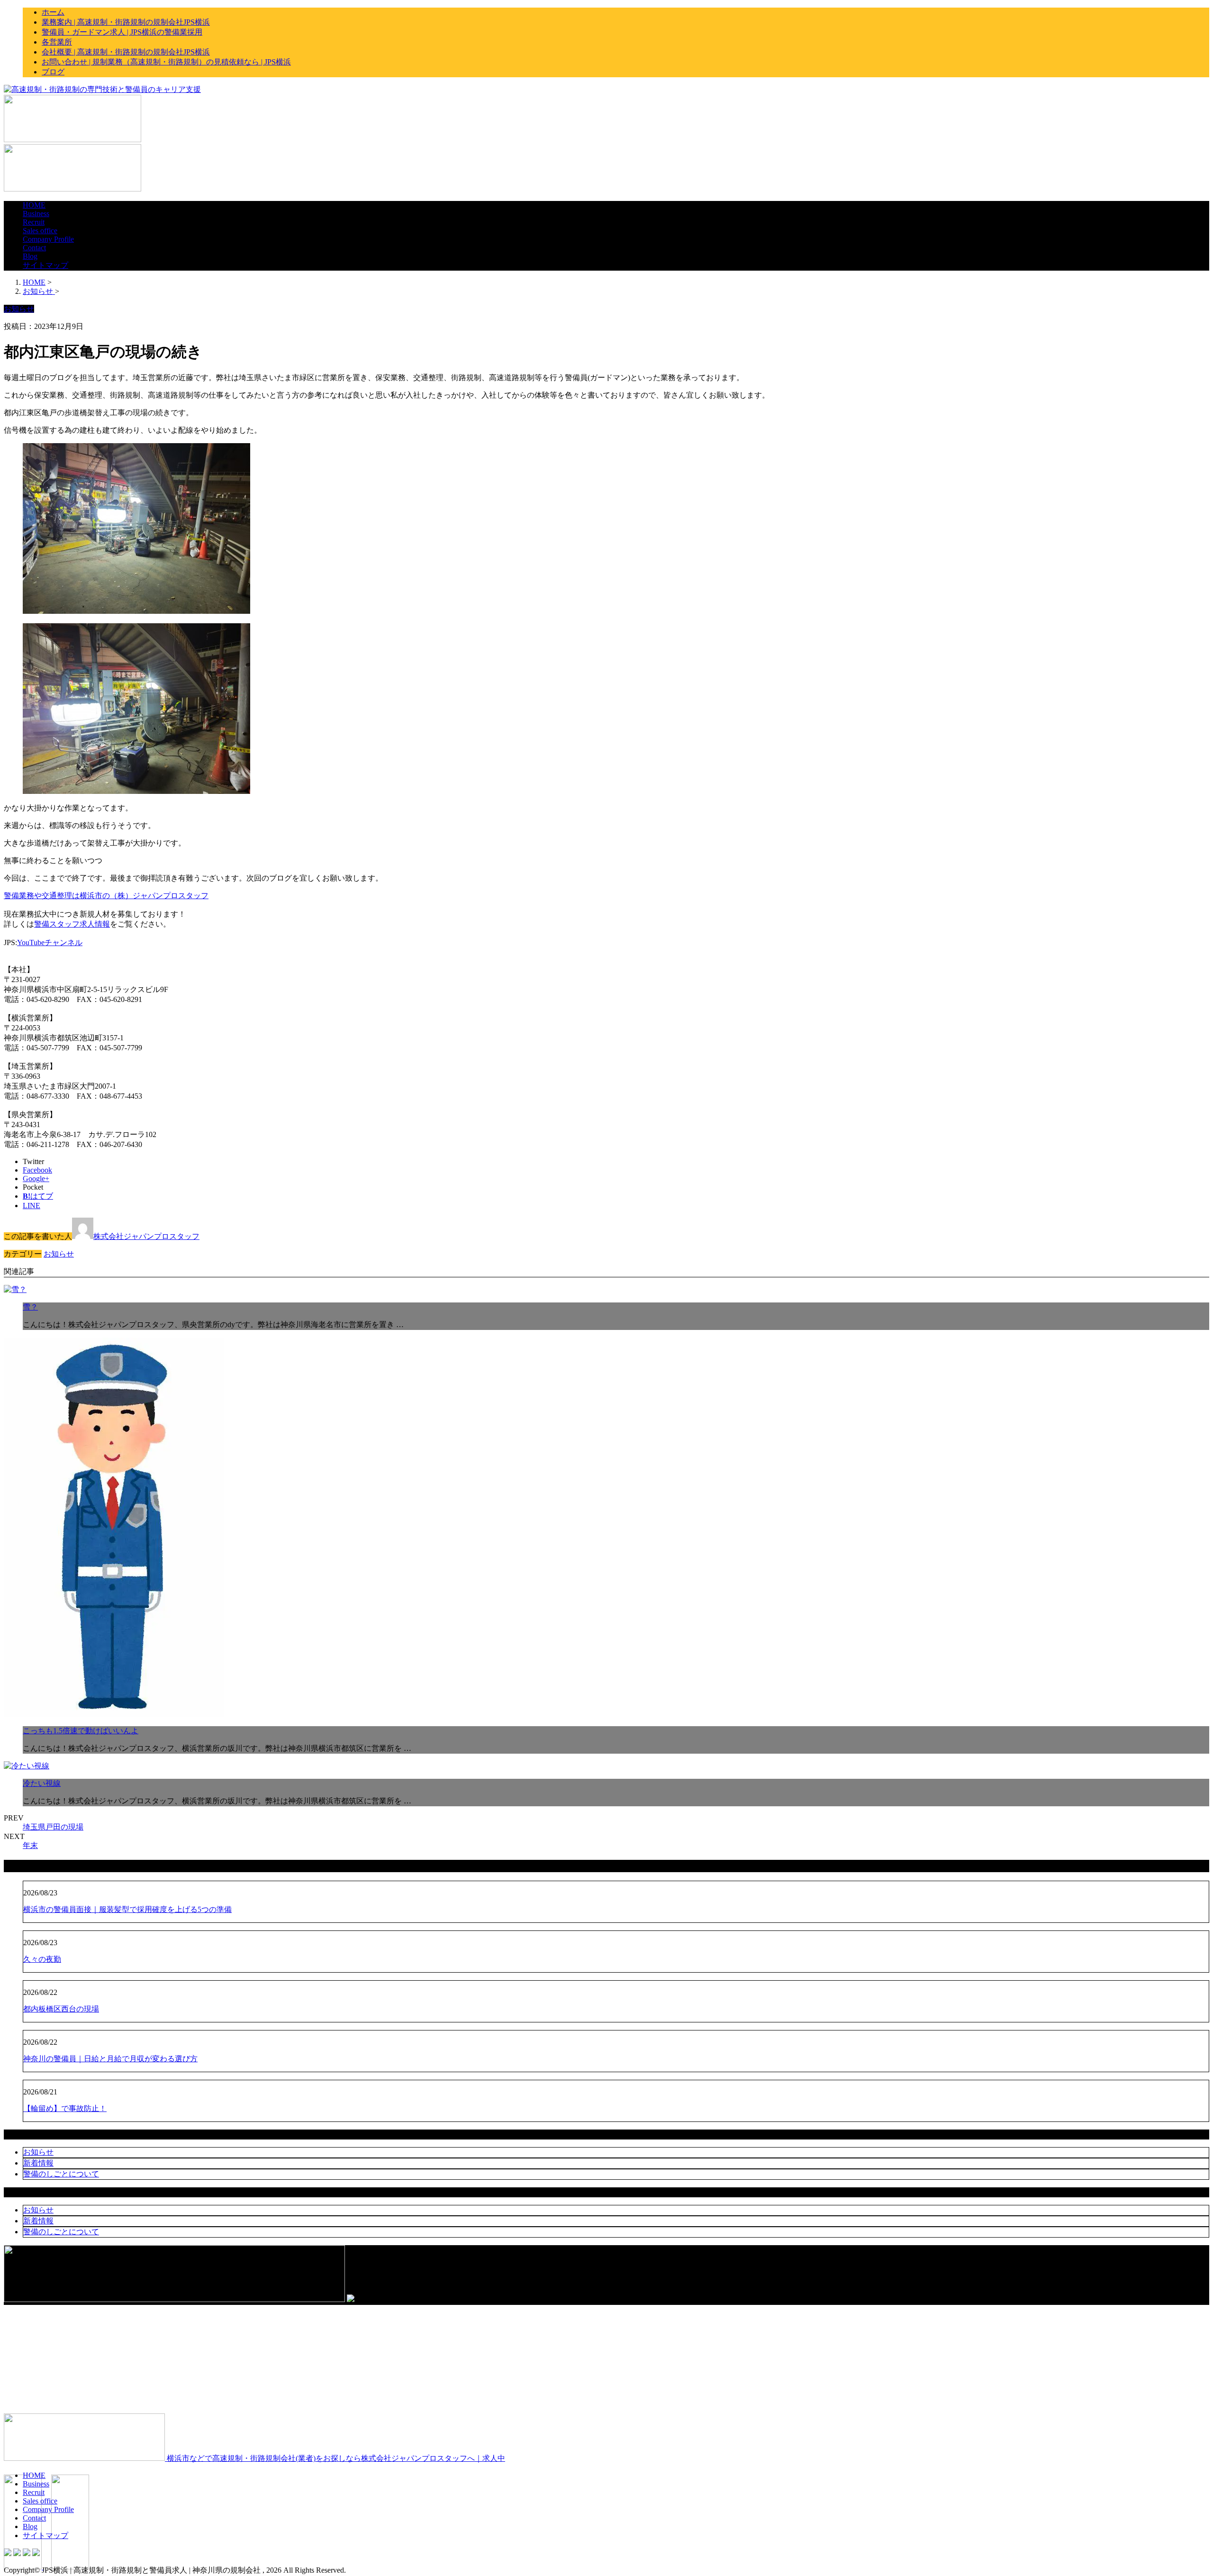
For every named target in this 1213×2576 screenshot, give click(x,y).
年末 (30, 1845)
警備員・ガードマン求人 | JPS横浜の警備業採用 (122, 32)
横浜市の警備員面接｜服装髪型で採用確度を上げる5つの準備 (127, 1909)
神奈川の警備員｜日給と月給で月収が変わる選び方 (110, 2059)
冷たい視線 (42, 1783)
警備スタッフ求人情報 (72, 924)
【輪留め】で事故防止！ (65, 2108)
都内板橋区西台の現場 (61, 2009)
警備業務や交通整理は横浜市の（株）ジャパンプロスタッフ (106, 896)
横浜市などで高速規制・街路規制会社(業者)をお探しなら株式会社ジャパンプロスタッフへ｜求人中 (335, 2458)
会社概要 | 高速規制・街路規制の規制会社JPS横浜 (126, 52)
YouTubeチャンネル (50, 942)
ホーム (53, 12)
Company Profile (48, 239)
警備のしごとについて (61, 2174)
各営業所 (57, 42)
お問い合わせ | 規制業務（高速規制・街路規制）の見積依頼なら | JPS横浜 (166, 62)
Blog (30, 256)
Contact (34, 248)
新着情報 (38, 2163)
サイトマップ (45, 265)
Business (36, 214)
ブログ (53, 72)
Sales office (40, 231)
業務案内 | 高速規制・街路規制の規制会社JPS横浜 (126, 22)
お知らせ (59, 1254)
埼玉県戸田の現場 (53, 1827)
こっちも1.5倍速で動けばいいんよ (81, 1731)
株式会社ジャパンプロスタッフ (146, 1236)
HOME (34, 205)
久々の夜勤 (42, 1959)
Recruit (34, 222)
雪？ (30, 1307)
